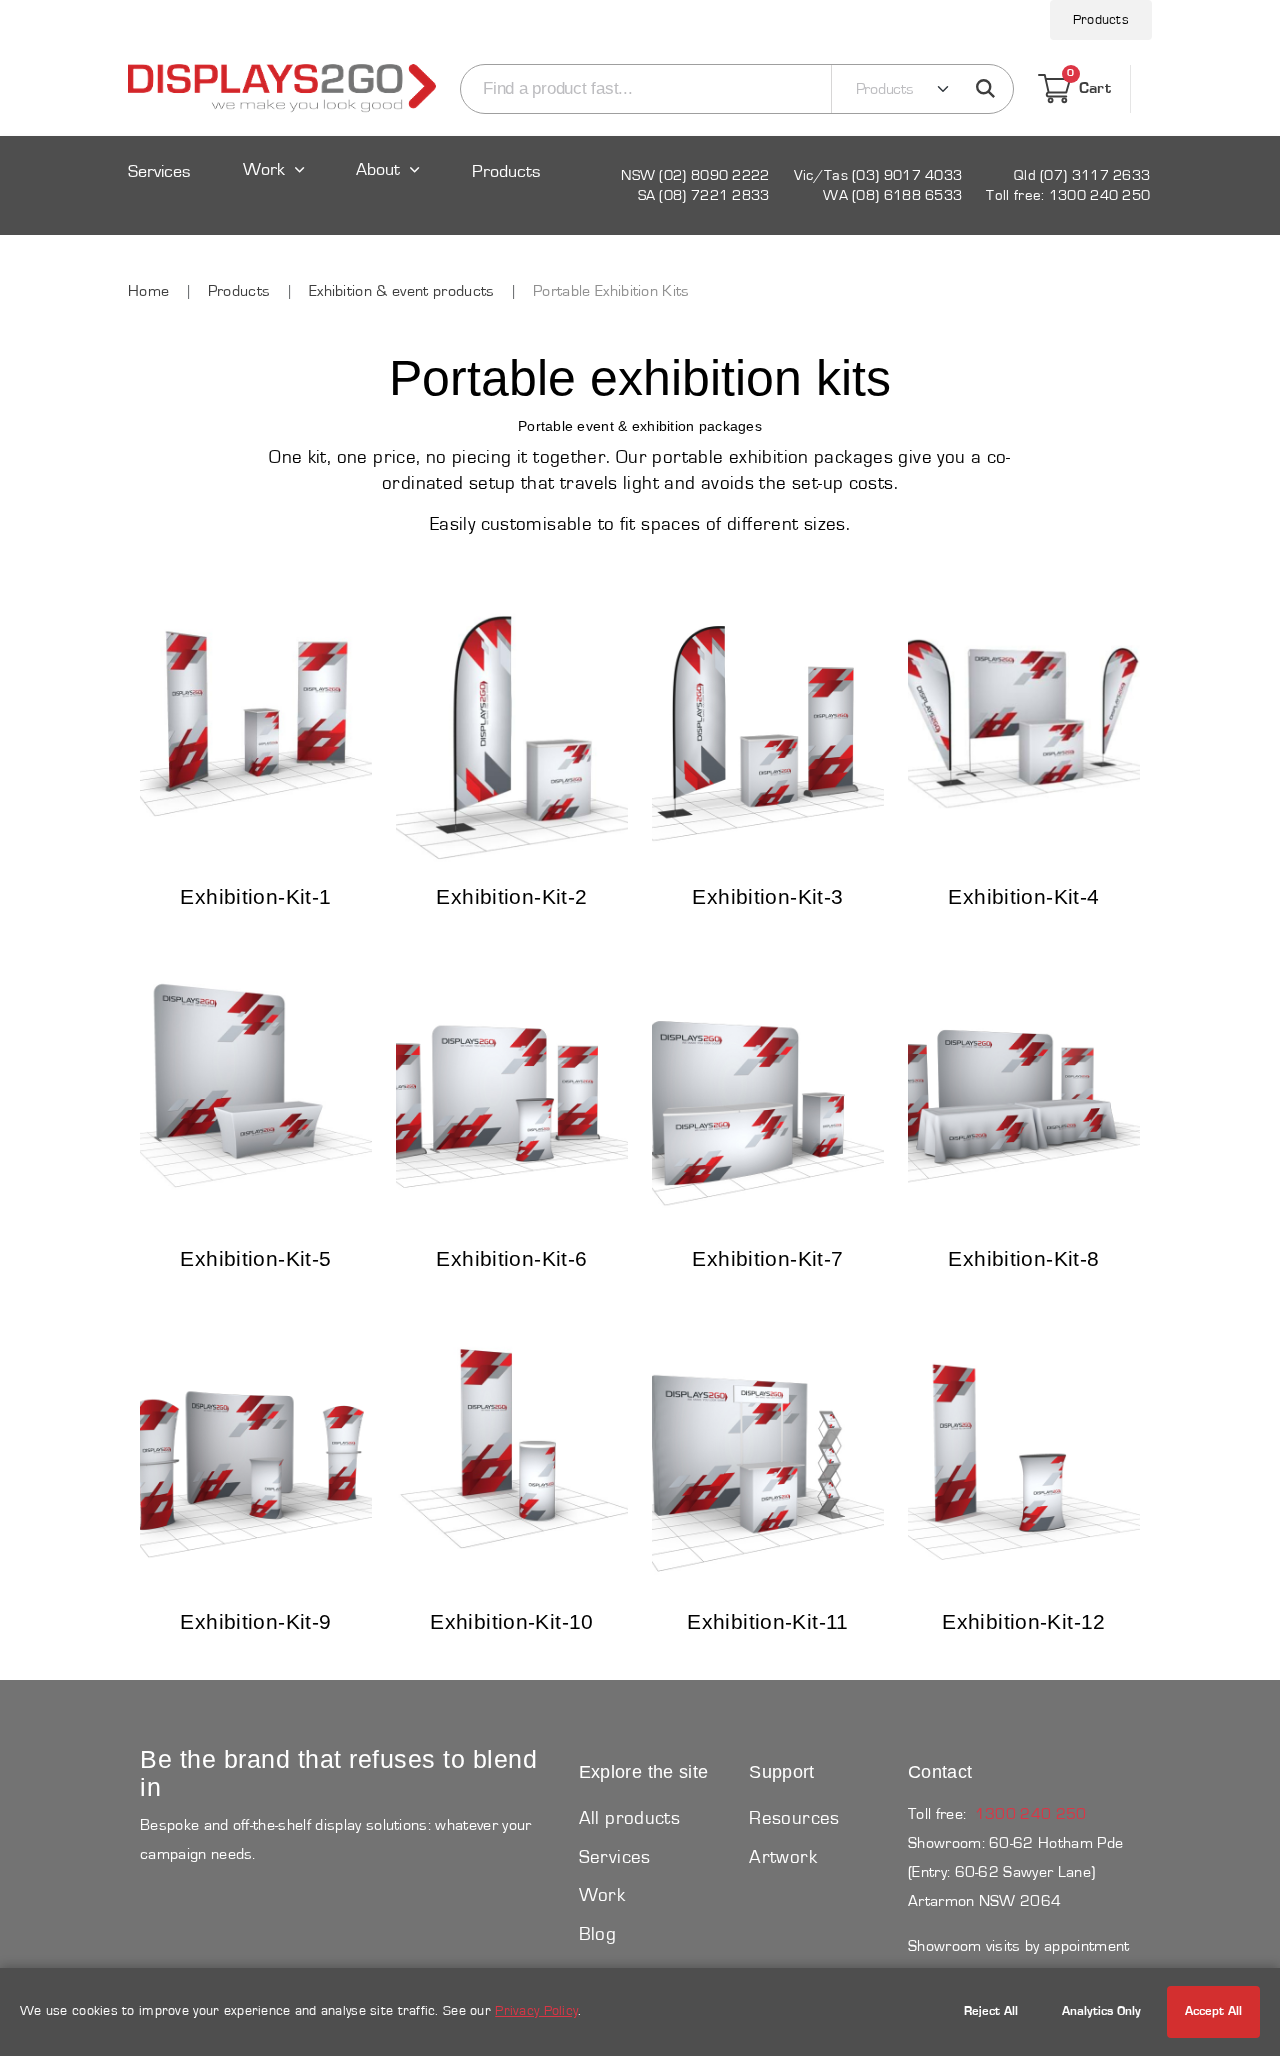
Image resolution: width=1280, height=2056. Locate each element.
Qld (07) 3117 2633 (1082, 175)
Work (264, 170)
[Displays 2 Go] (282, 89)
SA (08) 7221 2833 (704, 195)
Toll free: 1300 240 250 (1068, 195)
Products (1101, 20)
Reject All (991, 2011)
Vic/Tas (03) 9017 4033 (878, 175)
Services (159, 172)
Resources (794, 1818)
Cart (1089, 85)
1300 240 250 (1031, 1814)
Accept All (1213, 2011)
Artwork (783, 1857)
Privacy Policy (536, 2011)
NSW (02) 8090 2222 (695, 175)
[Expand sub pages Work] (274, 188)
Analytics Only (1101, 2011)
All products (630, 1818)
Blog (598, 1934)
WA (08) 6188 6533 (892, 195)
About (378, 170)
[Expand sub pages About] (390, 188)
